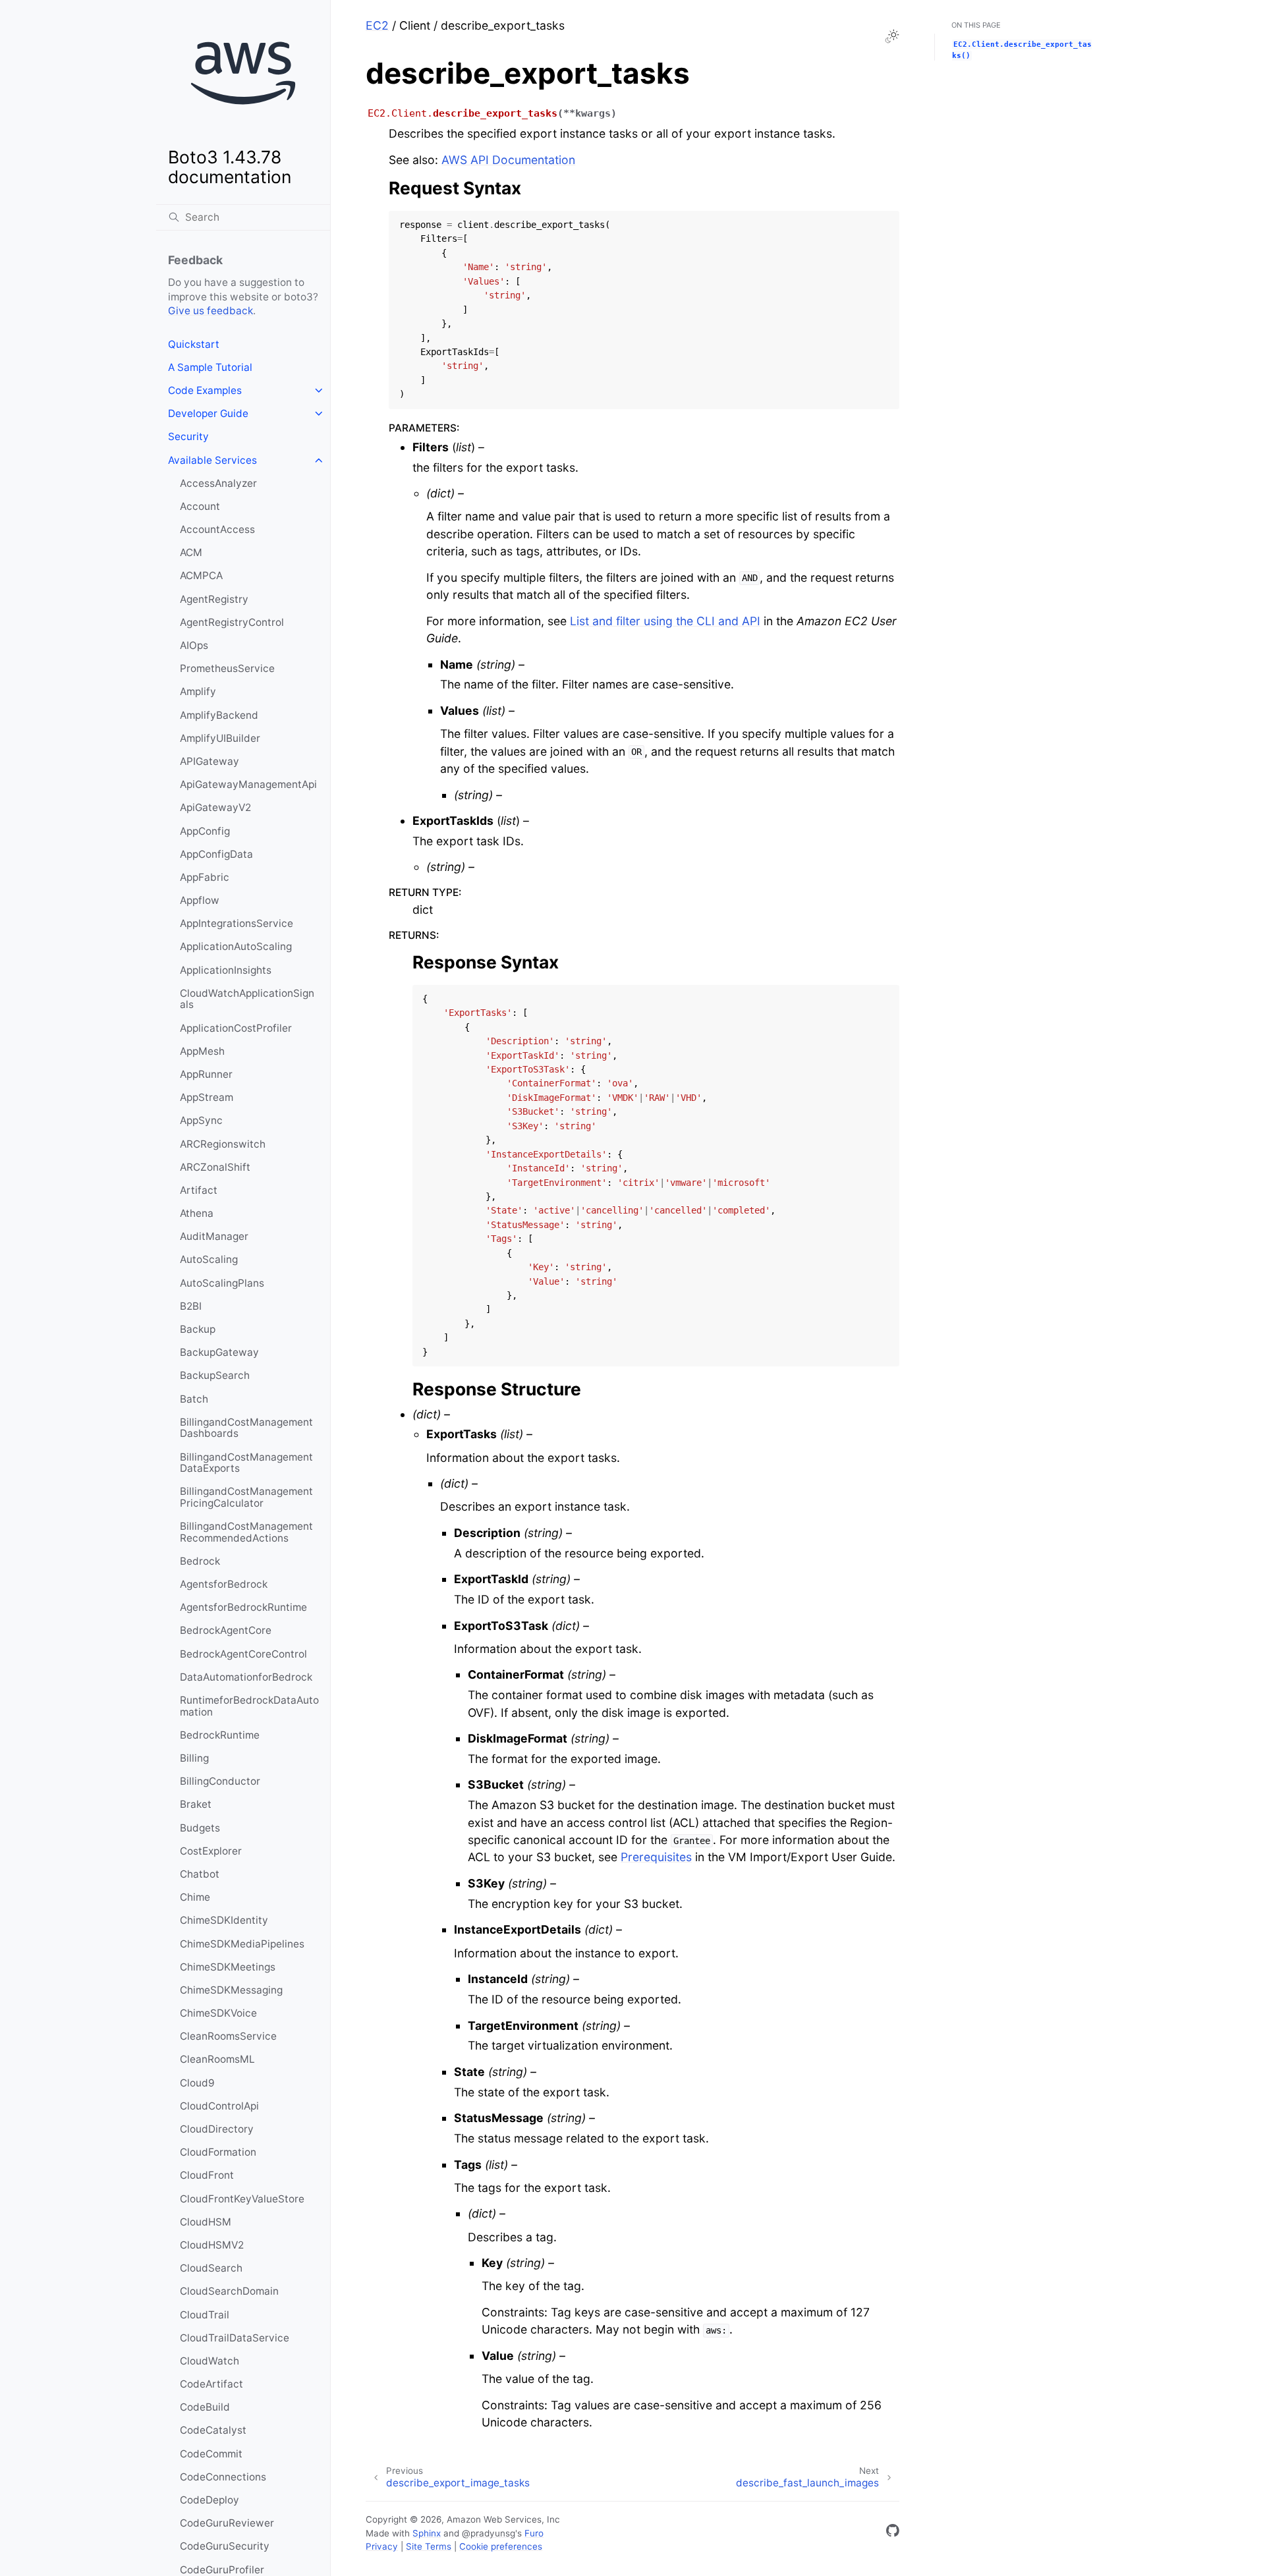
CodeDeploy (210, 2500)
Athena (197, 1213)
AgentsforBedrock (224, 1584)
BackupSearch (215, 1375)
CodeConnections (223, 2477)
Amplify (198, 691)
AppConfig (205, 831)
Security (188, 436)
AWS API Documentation (508, 160)
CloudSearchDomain (229, 2291)
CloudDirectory (217, 2129)
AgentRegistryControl (232, 622)
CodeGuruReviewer (227, 2523)
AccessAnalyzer (218, 483)
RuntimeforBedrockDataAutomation (249, 1706)
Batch (194, 1399)
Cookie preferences (501, 2546)
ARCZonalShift (215, 1167)
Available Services (212, 460)
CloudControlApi (219, 2106)
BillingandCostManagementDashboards (246, 1428)
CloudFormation (218, 2152)
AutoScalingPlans (222, 1283)
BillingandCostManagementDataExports (246, 1463)
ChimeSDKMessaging (231, 1990)
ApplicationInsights (226, 970)
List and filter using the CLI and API (665, 621)
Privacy (382, 2546)
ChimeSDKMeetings (228, 1967)
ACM (191, 552)
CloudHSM (206, 2222)
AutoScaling (209, 1259)
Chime (195, 1897)
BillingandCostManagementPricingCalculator (246, 1497)
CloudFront (207, 2175)
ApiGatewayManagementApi (248, 784)
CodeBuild (205, 2407)
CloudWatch (210, 2361)
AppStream (207, 1097)
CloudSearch (211, 2268)
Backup (198, 1329)
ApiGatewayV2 (215, 807)
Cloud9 (197, 2083)
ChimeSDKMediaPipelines (242, 1944)
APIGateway (210, 761)
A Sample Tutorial (210, 367)
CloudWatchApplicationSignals (247, 999)
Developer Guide (208, 413)
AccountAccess (217, 529)
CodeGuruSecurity (225, 2546)
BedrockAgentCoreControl (243, 1654)
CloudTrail (205, 2315)
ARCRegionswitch (223, 1144)
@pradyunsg (489, 2533)
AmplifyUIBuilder (220, 738)
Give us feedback (211, 311)
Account (200, 506)
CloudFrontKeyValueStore (242, 2199)
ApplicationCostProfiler (236, 1028)
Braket (196, 1804)
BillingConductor (220, 1781)
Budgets (200, 1828)
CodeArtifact (211, 2384)
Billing (194, 1758)
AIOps (194, 645)
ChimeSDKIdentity (224, 1920)
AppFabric (205, 877)
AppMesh (202, 1051)
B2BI (191, 1306)
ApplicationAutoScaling (236, 946)
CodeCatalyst (213, 2430)
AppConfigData (216, 854)
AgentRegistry (214, 599)
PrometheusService (227, 668)
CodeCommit (211, 2454)
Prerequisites (656, 1857)
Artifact (199, 1190)
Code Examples (205, 390)
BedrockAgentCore (226, 1630)
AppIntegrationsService (237, 923)
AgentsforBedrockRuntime (243, 1607)
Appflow (200, 900)
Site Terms (429, 2546)
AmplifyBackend (219, 715)
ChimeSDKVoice (218, 2013)
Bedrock (200, 1561)
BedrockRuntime (220, 1735)
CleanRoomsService (228, 2036)
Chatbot (200, 1874)
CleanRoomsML (217, 2059)
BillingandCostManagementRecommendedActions (246, 1532)
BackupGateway (219, 1352)
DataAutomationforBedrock (246, 1677)
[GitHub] (893, 2533)
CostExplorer (211, 1851)
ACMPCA (201, 575)
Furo (534, 2533)
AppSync (201, 1120)
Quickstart (194, 344)
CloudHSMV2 (212, 2245)
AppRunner (206, 1074)
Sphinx (427, 2533)
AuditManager (214, 1236)
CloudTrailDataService (235, 2338)
